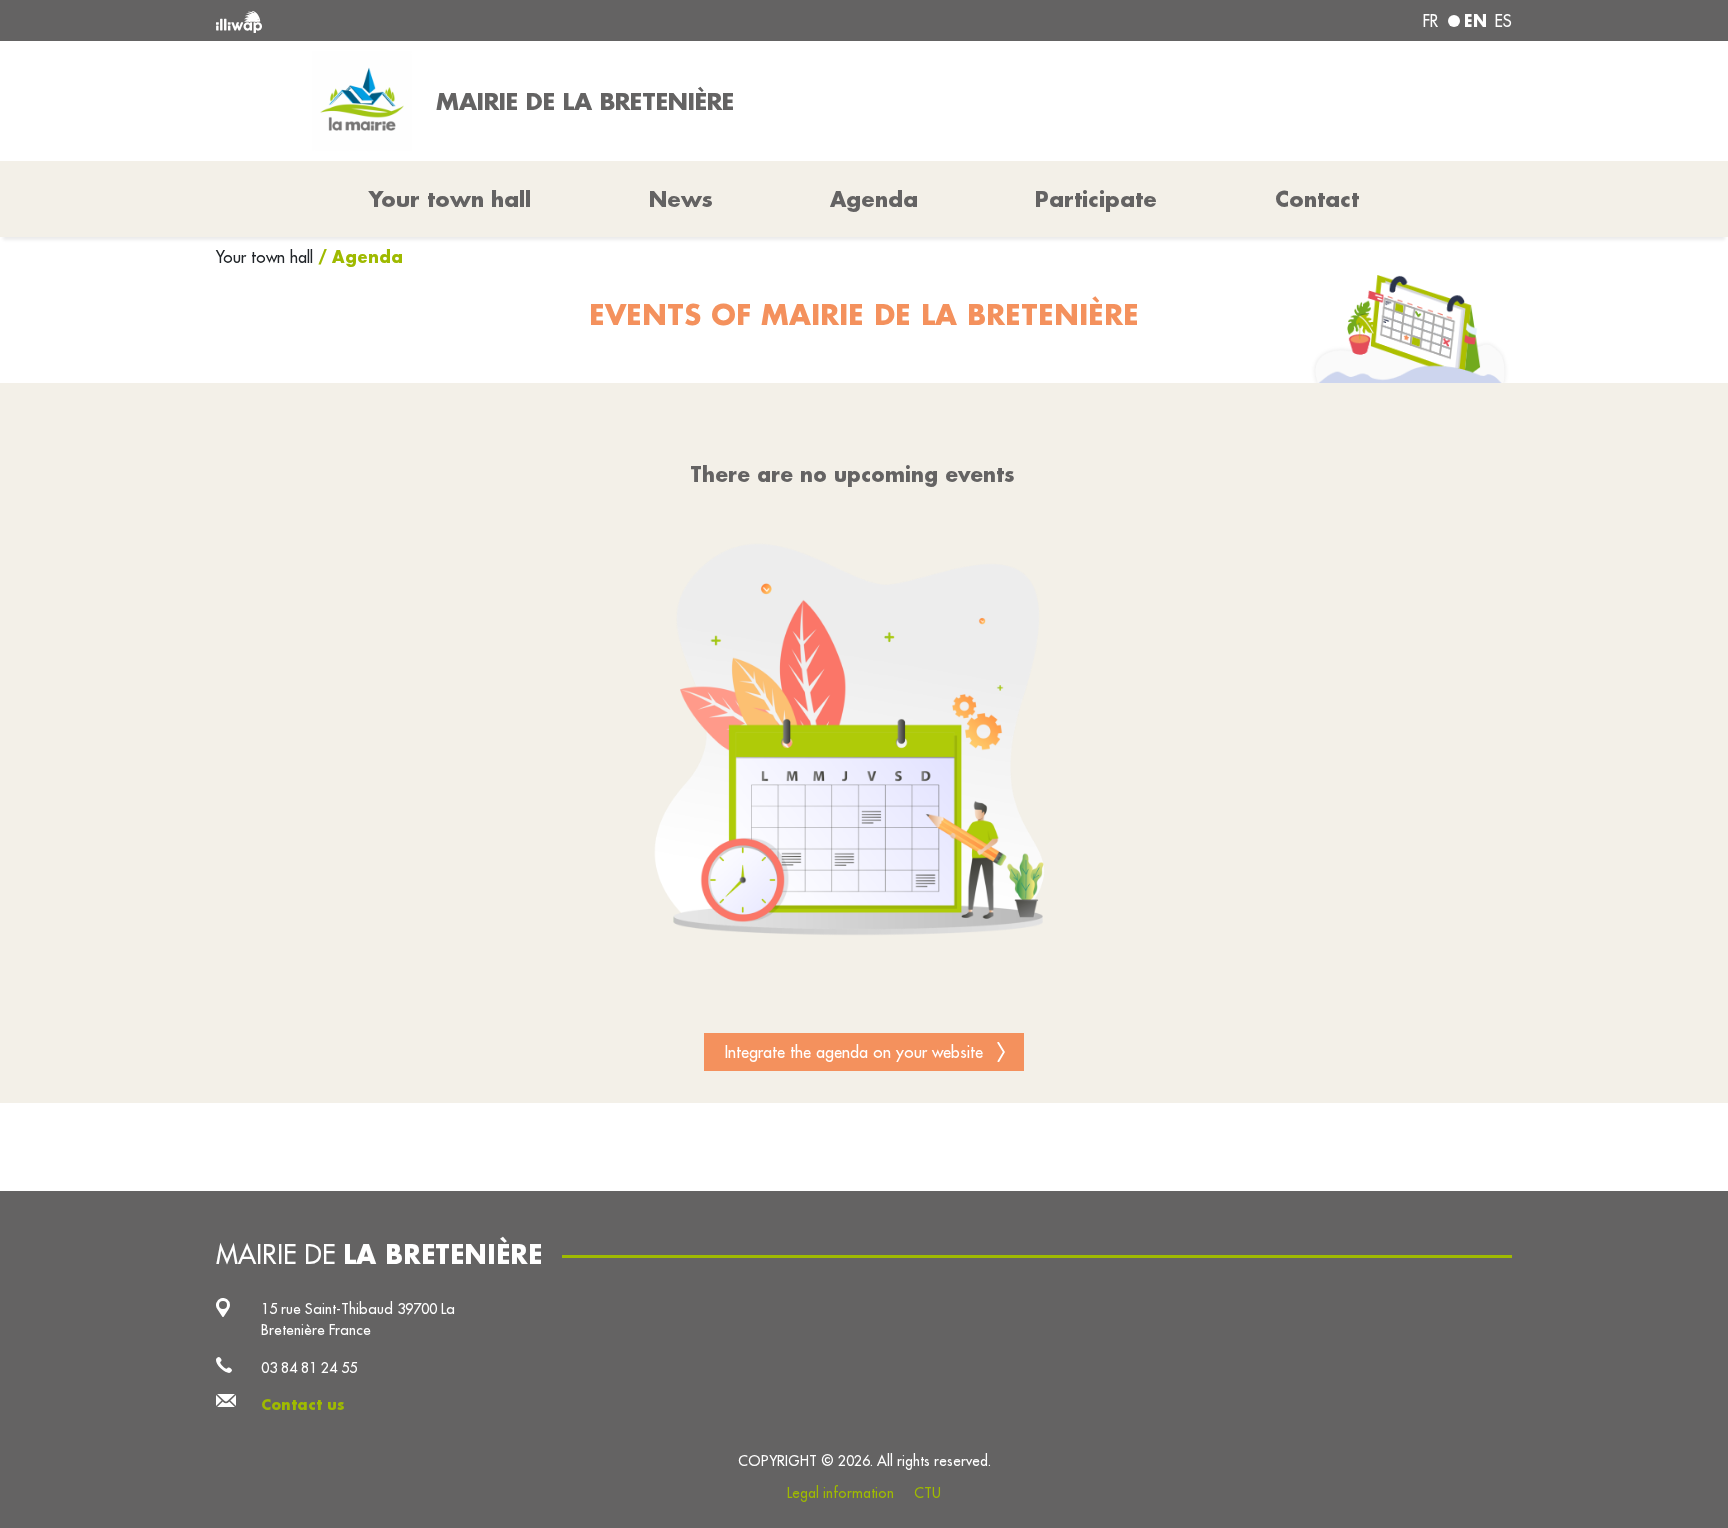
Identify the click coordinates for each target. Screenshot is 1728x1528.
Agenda (874, 199)
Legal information (840, 1493)
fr (1430, 21)
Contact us (303, 1404)
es (1503, 21)
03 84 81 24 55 (309, 1367)
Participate (1096, 199)
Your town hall (267, 257)
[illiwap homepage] (479, 20)
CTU (927, 1493)
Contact (1317, 199)
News (681, 199)
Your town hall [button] (450, 199)
